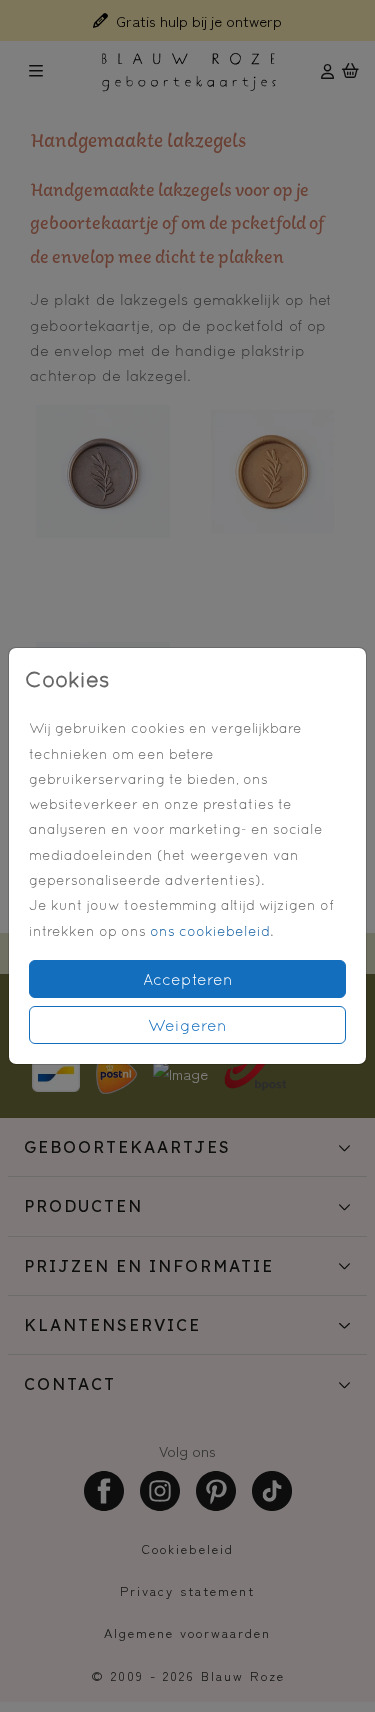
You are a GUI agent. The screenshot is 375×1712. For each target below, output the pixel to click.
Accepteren (188, 979)
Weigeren (187, 1025)
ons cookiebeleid (210, 931)
